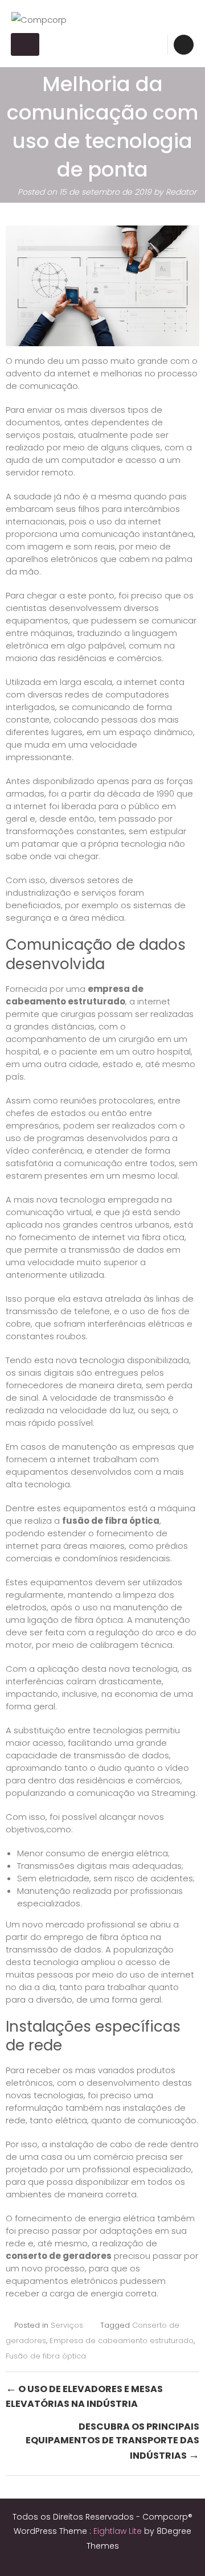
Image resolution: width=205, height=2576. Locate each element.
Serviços (67, 2325)
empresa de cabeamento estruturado (75, 995)
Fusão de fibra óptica (46, 2356)
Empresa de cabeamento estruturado (122, 2341)
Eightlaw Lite (119, 2531)
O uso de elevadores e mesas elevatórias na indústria (84, 2395)
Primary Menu (25, 44)
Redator (181, 192)
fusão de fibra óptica (111, 1521)
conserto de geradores (59, 2256)
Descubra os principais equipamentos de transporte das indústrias (112, 2441)
